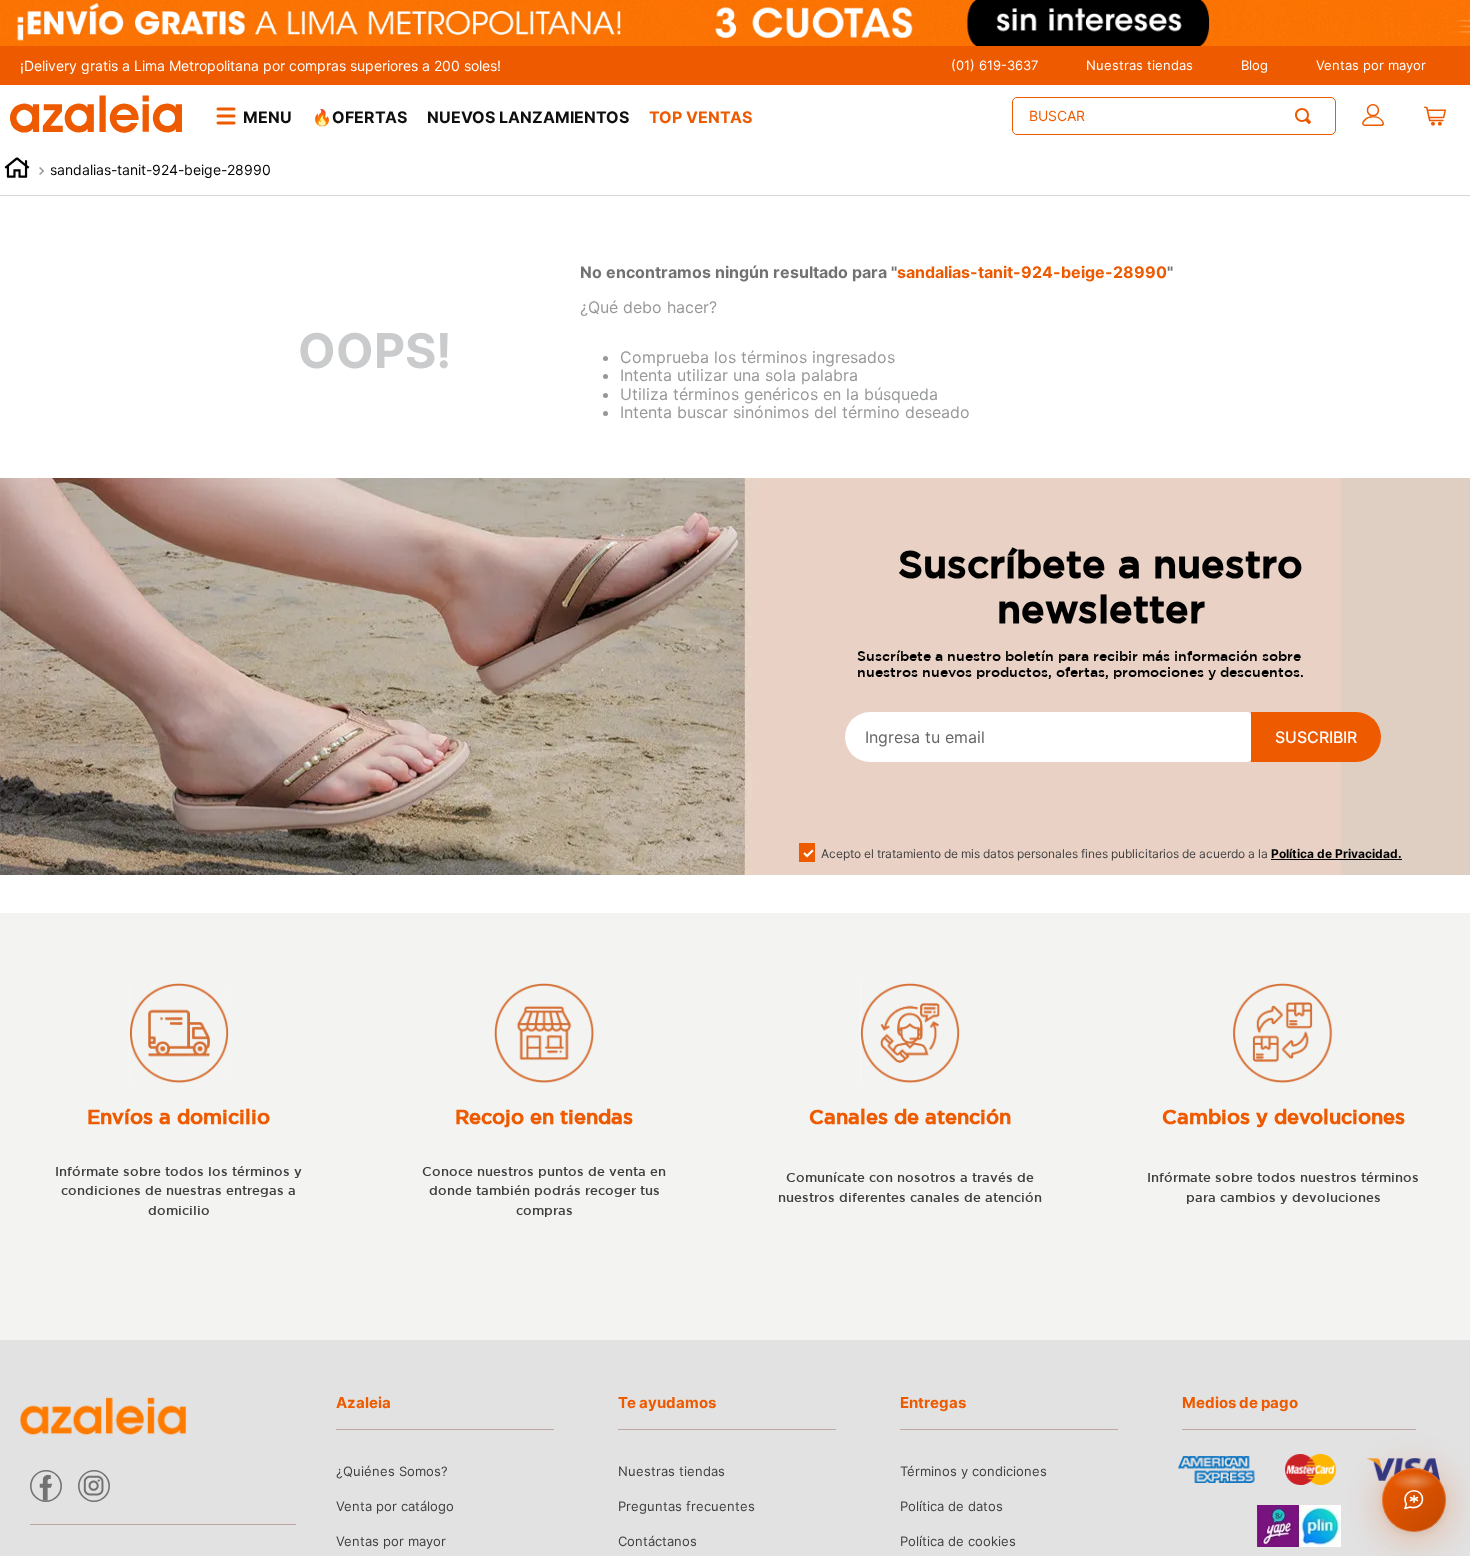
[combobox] (1174, 116)
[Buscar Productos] (1307, 116)
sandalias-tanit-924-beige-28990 (160, 169)
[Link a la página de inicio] (17, 170)
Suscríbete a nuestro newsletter (1100, 586)
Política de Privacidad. (1336, 853)
